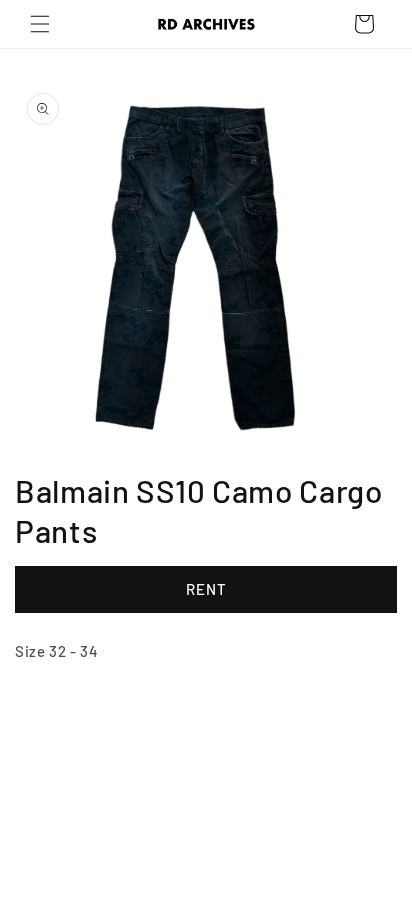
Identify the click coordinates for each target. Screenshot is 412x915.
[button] (40, 24)
